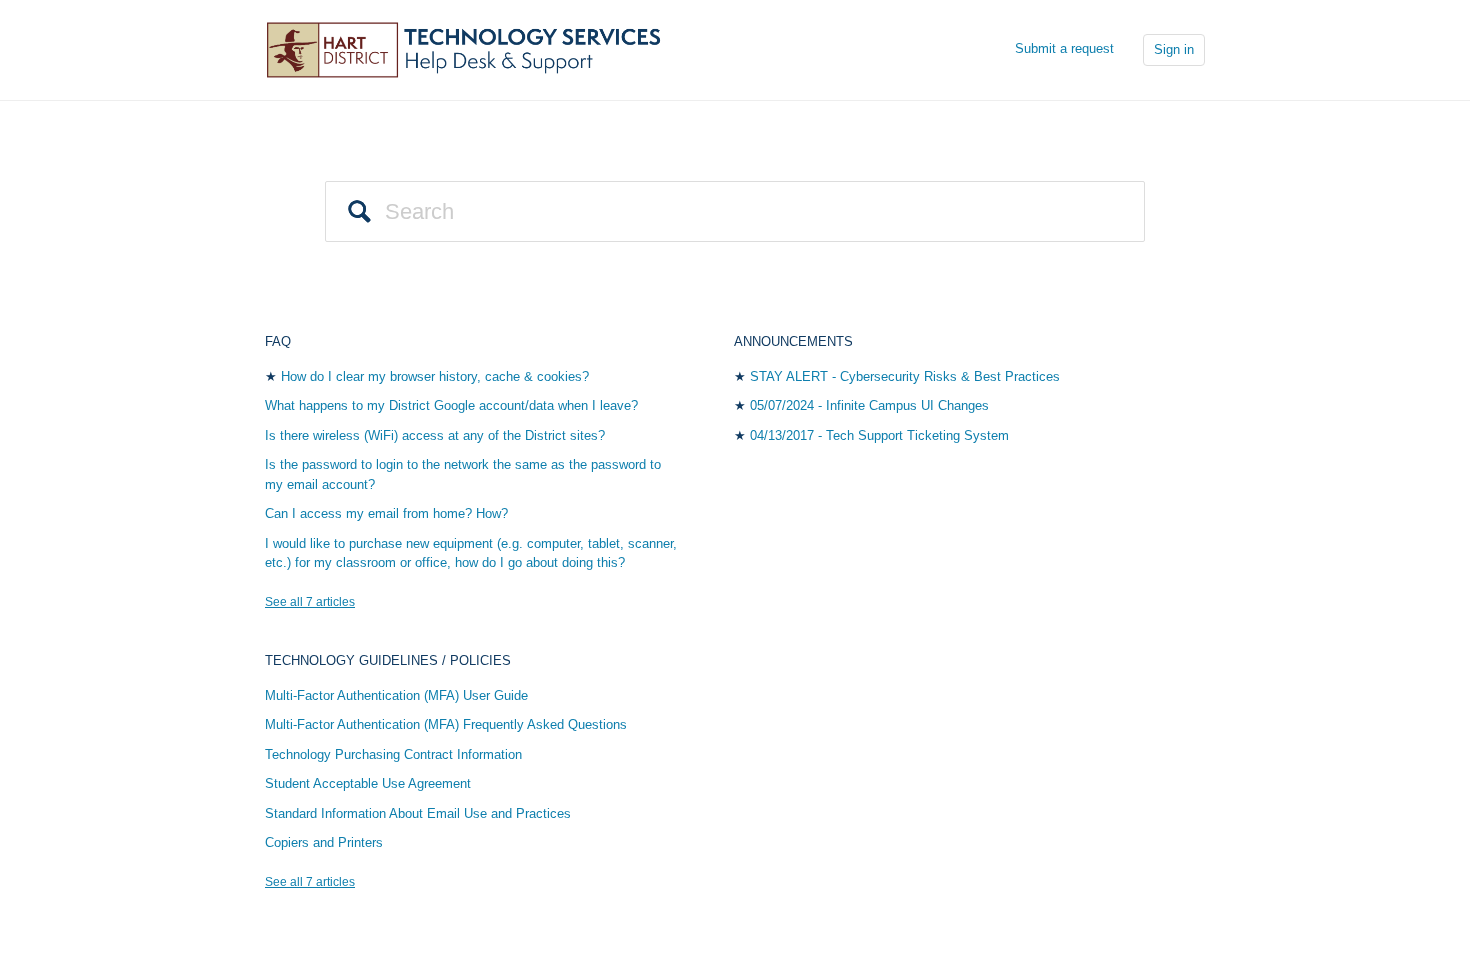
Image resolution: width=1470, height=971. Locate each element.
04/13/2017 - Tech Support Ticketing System (879, 435)
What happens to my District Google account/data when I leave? (451, 405)
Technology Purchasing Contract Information (393, 754)
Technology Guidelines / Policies (388, 660)
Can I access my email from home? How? (386, 513)
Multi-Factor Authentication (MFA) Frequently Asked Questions (446, 724)
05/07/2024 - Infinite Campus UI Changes (869, 405)
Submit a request (1064, 48)
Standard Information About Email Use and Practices (418, 813)
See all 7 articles (310, 602)
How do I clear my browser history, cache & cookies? (435, 376)
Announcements (793, 341)
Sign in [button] (1174, 49)
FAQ (278, 341)
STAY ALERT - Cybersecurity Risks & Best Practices (905, 376)
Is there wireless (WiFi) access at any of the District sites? (435, 435)
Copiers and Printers (324, 842)
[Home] (470, 48)
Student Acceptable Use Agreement (368, 783)
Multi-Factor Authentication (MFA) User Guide (396, 695)
